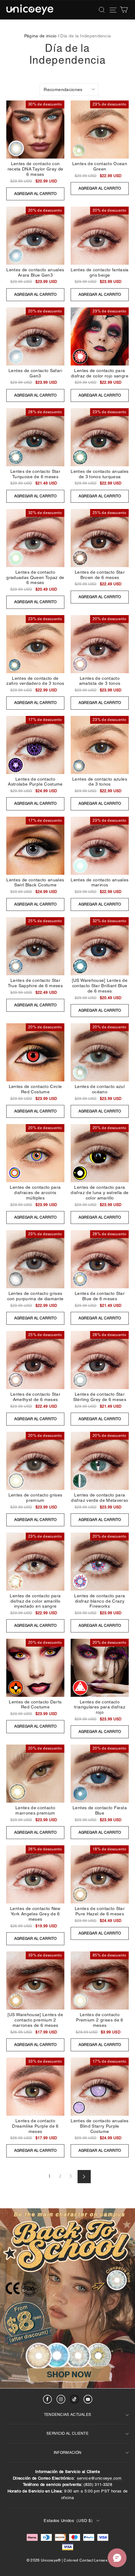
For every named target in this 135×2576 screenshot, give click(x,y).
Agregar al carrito (35, 194)
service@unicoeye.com (99, 2478)
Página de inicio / (42, 36)
